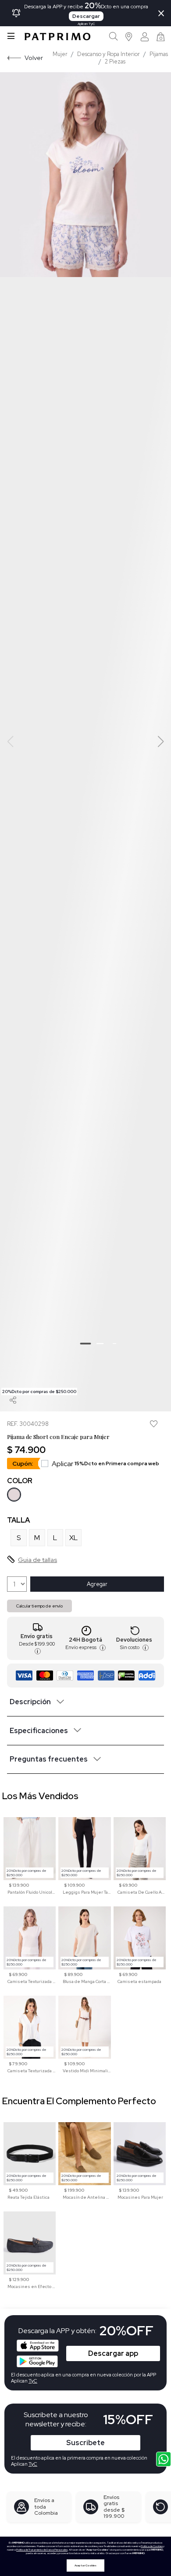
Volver (34, 58)
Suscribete (85, 2443)
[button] (129, 37)
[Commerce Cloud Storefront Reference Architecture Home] (57, 37)
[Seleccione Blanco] (14, 1495)
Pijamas (159, 54)
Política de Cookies (152, 2546)
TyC (33, 2464)
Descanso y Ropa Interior (109, 54)
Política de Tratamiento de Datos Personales (42, 2550)
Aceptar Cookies (85, 2565)
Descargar (86, 16)
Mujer (60, 54)
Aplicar (105, 1464)
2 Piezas (115, 61)
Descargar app (113, 2353)
